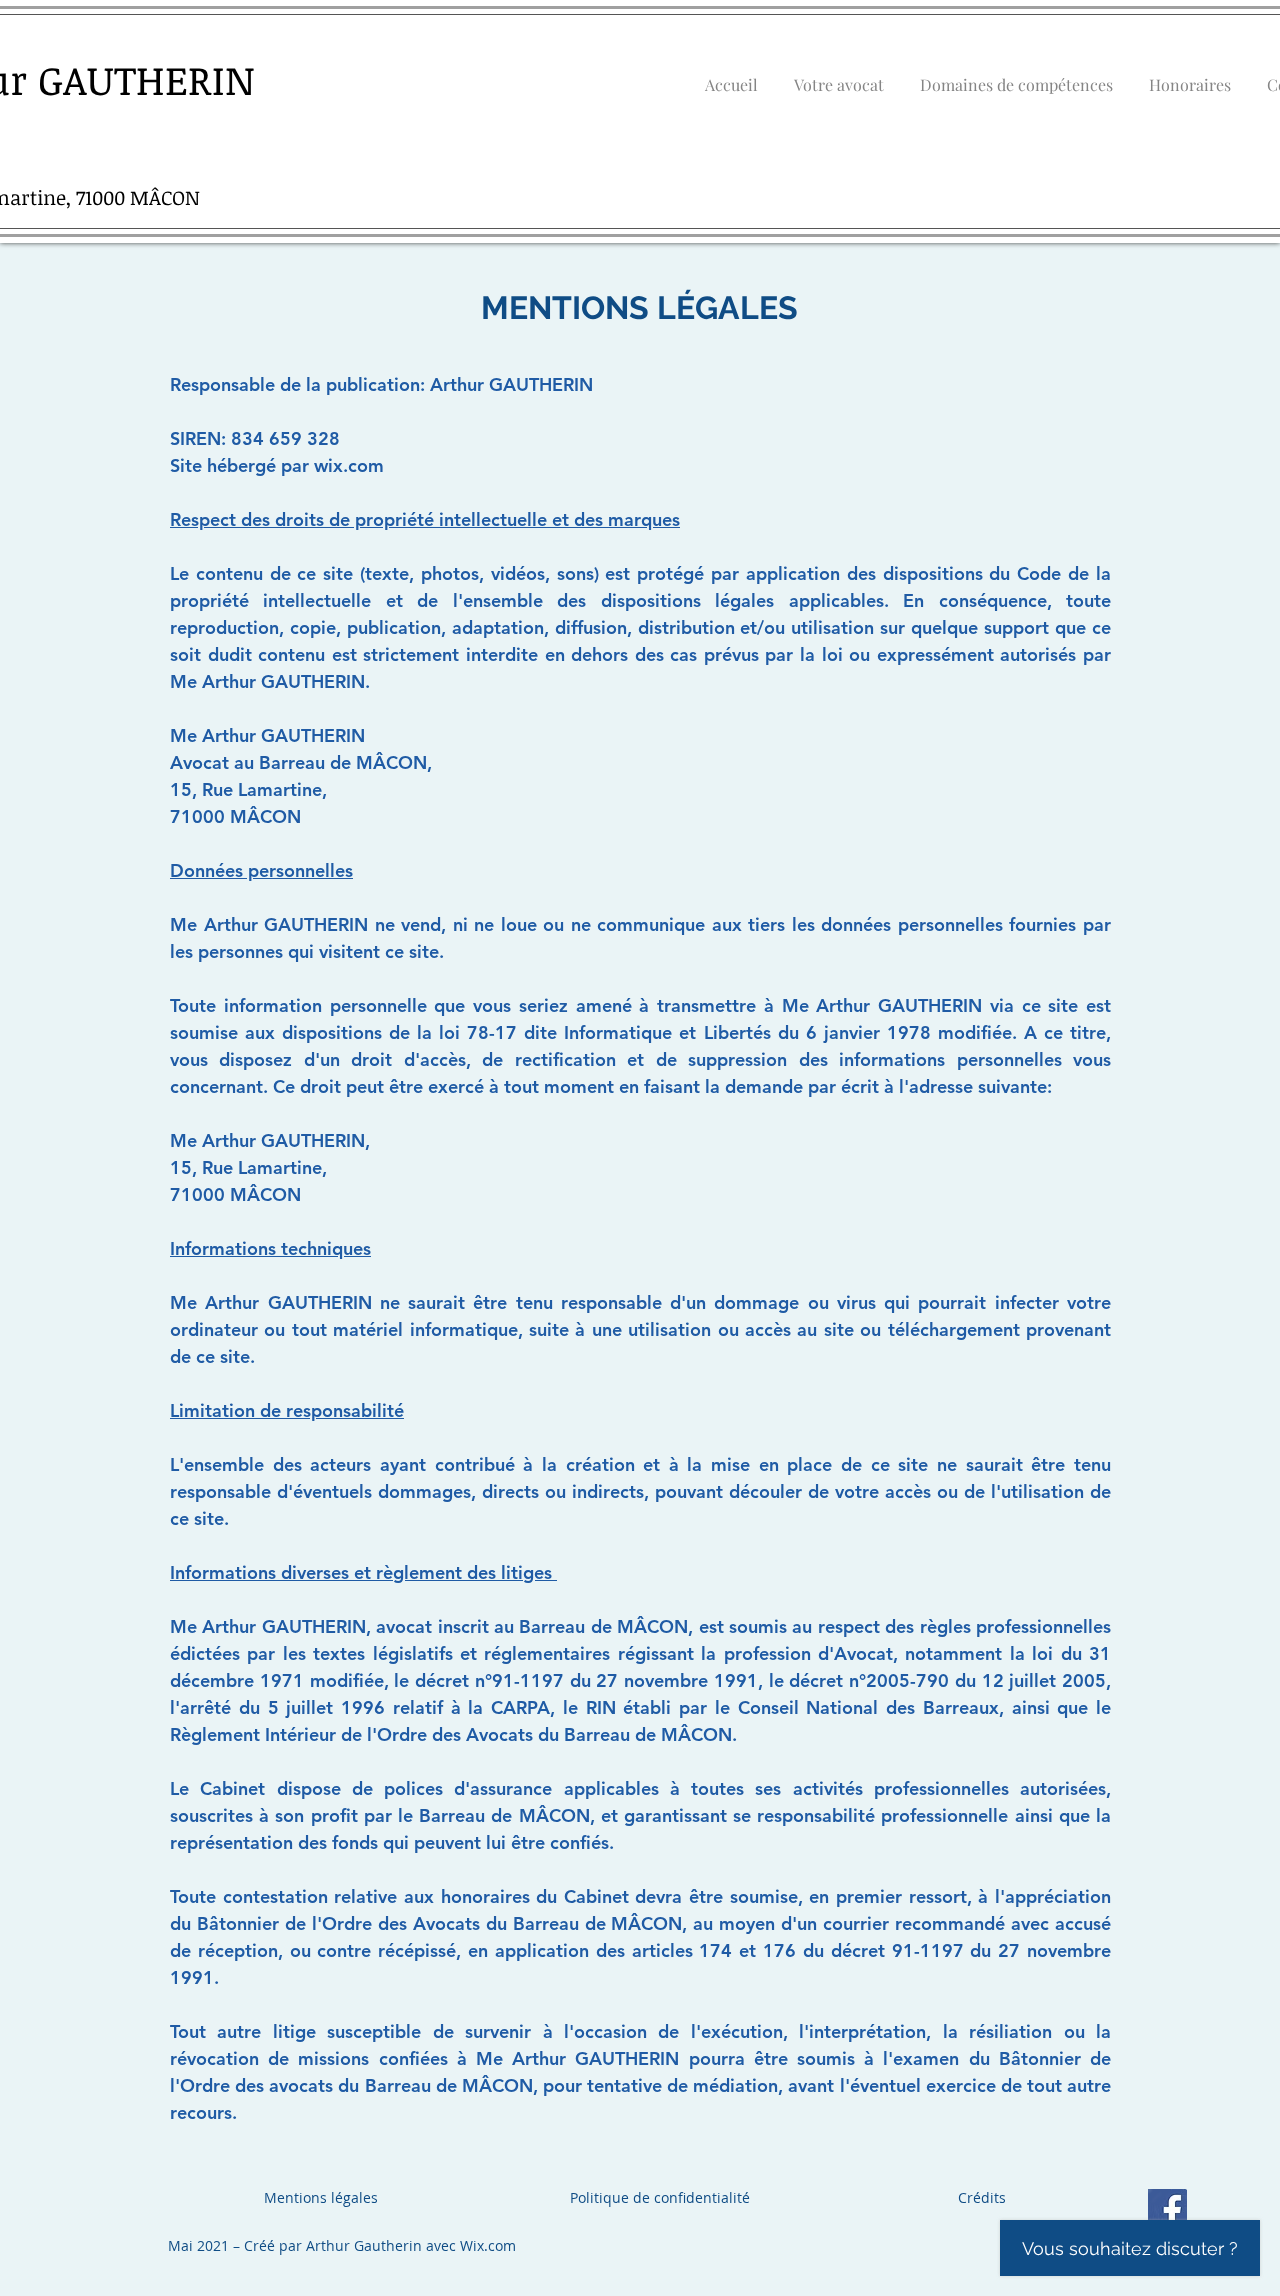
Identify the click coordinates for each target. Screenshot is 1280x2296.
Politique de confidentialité (660, 2197)
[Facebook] (1167, 2208)
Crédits (982, 2197)
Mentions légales (321, 2197)
